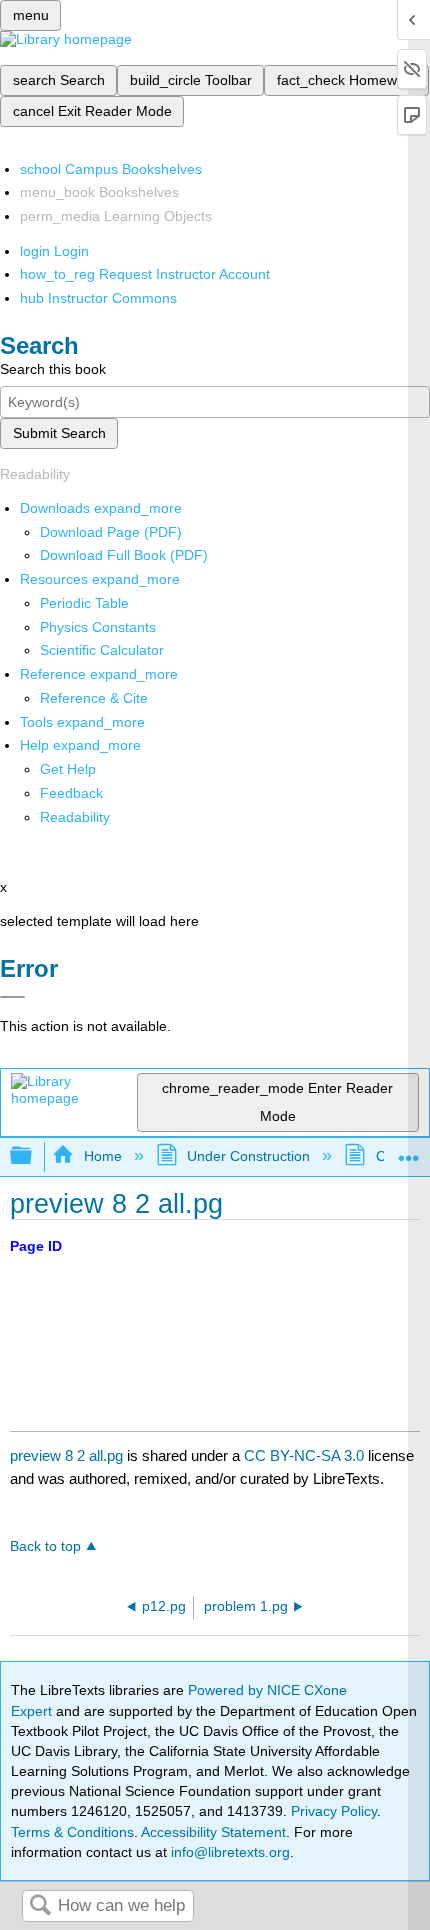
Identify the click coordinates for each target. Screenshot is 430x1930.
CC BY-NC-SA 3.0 (304, 1455)
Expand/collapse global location (409, 1150)
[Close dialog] (12, 997)
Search (40, 1906)
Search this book (53, 369)
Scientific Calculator (102, 650)
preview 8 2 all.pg (66, 1455)
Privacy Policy (334, 1811)
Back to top (45, 1546)
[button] (71, 793)
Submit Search (59, 433)
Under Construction (248, 1156)
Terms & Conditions (72, 1832)
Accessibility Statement (213, 1832)
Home (102, 1156)
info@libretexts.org (228, 1852)
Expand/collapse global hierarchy (34, 1156)
